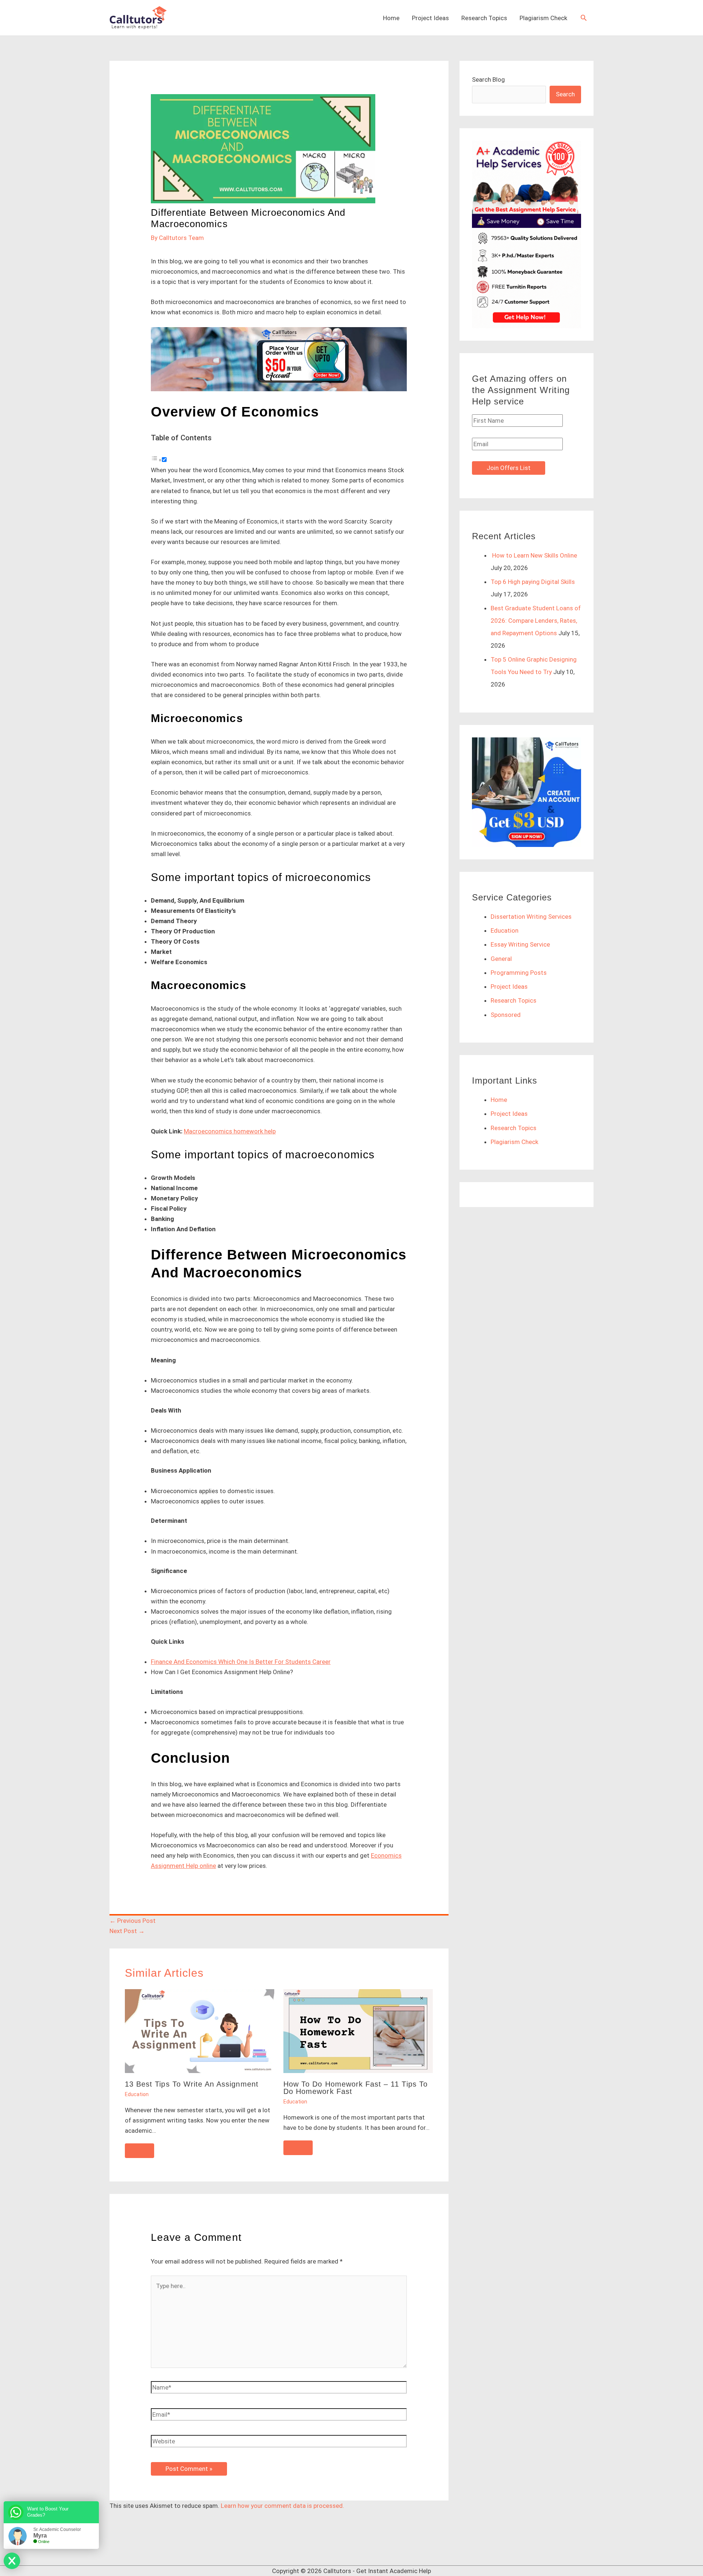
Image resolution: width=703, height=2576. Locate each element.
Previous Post (133, 1921)
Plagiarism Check (543, 18)
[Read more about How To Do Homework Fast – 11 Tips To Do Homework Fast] (358, 2031)
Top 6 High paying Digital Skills (533, 582)
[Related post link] (140, 2151)
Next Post (127, 1931)
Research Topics (484, 18)
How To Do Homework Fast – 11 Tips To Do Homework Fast (356, 2088)
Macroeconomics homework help (230, 1131)
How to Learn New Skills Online (534, 555)
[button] (584, 18)
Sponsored (506, 1015)
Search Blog (488, 79)
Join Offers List (509, 468)
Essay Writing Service (520, 944)
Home (391, 18)
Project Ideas (430, 18)
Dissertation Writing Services (531, 917)
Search (565, 94)
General (501, 959)
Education (137, 2094)
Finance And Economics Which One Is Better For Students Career (241, 1662)
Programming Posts (519, 973)
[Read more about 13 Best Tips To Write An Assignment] (200, 2031)
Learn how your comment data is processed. (282, 2506)
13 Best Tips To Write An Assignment (192, 2084)
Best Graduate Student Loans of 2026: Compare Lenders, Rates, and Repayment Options (536, 621)
